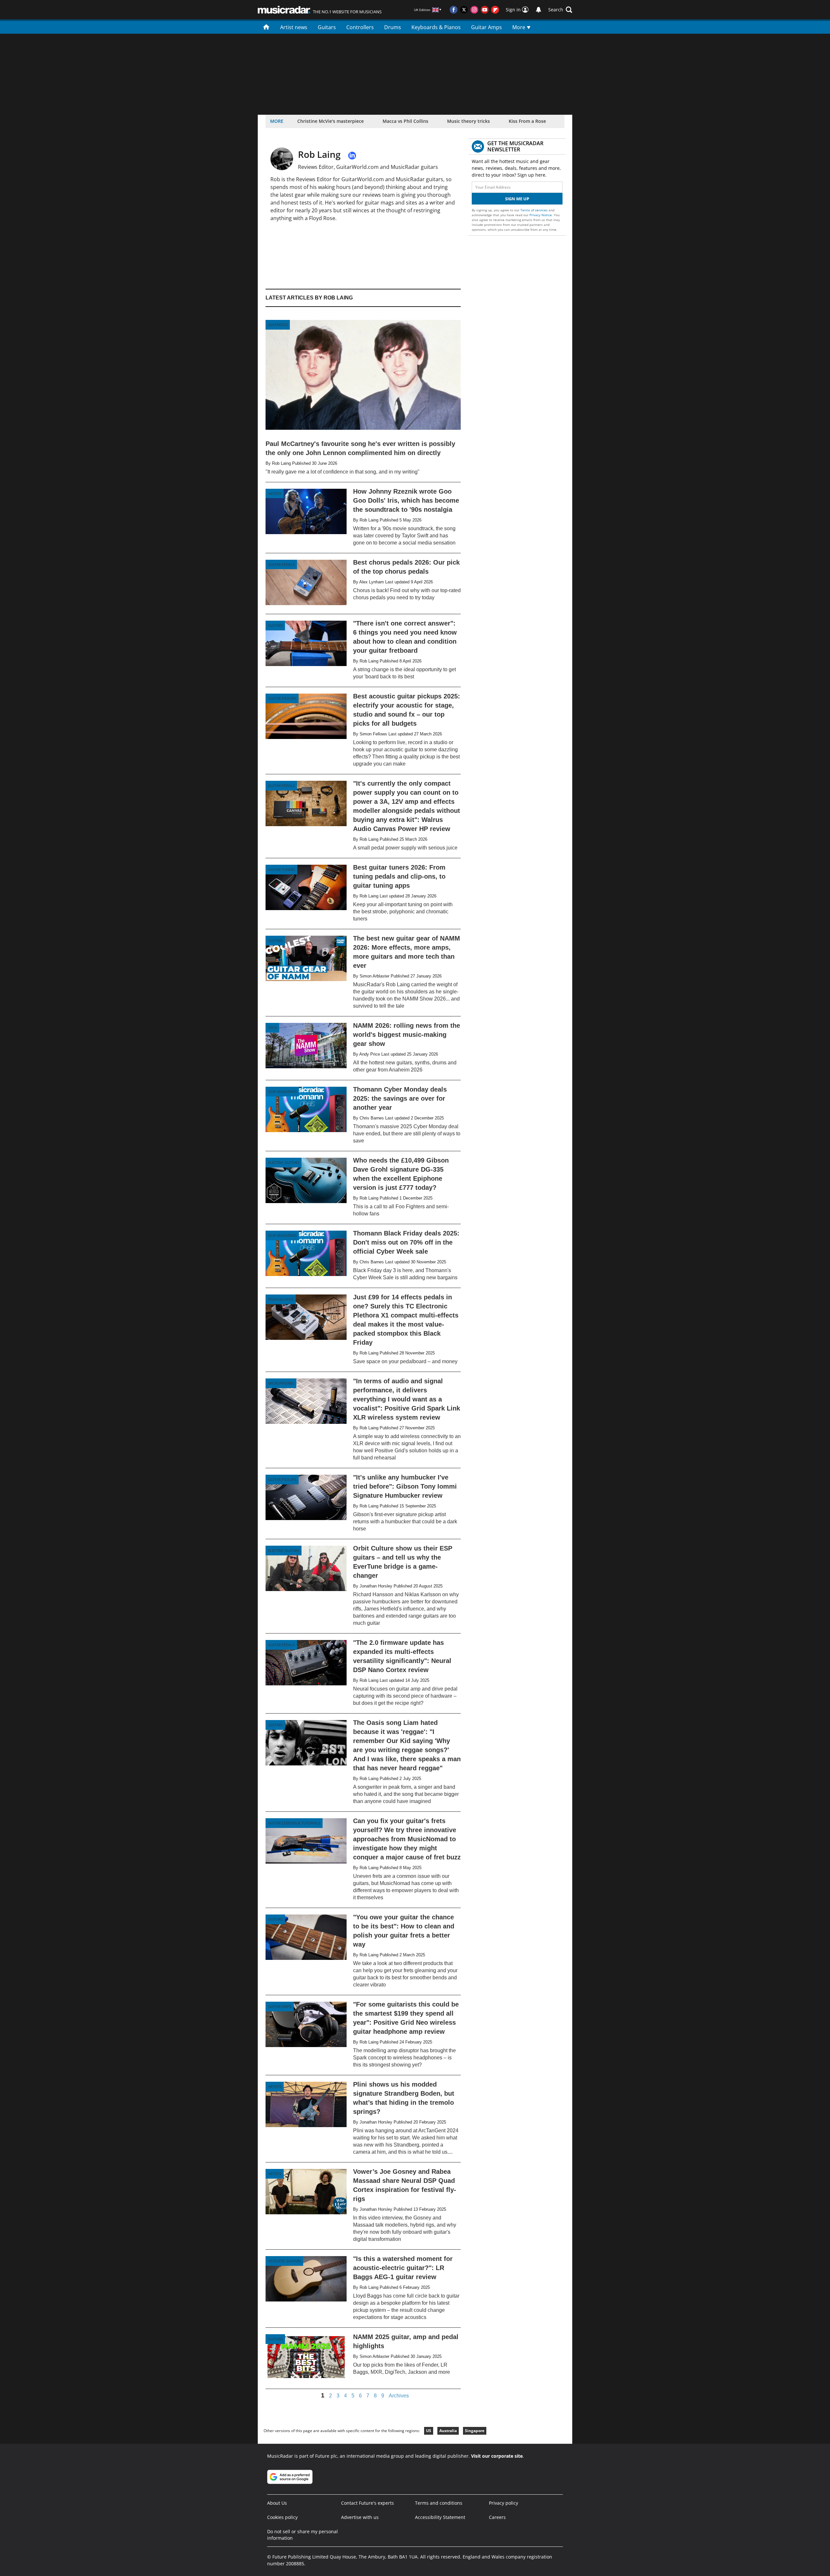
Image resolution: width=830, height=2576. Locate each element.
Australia (448, 2431)
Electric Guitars (284, 1162)
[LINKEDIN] (352, 156)
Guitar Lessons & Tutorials (294, 1823)
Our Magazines (282, 1091)
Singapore (475, 2431)
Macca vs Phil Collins (405, 121)
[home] (266, 27)
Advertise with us (360, 2517)
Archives (399, 2396)
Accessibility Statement (440, 2517)
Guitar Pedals (281, 564)
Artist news (294, 27)
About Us (277, 2503)
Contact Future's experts (368, 2503)
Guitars (327, 27)
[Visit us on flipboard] (495, 10)
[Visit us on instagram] (474, 10)
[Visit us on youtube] (485, 10)
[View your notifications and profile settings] (539, 10)
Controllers (360, 27)
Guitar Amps (486, 27)
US (429, 2431)
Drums (393, 27)
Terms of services (534, 210)
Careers (497, 2517)
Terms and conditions (439, 2503)
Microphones (281, 1383)
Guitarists (278, 325)
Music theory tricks (468, 121)
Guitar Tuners (282, 869)
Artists (275, 493)
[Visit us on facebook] (454, 10)
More (519, 27)
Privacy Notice (541, 215)
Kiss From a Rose (527, 121)
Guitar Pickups (282, 698)
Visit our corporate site (497, 2456)
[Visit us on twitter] (464, 10)
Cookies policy (282, 2517)
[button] (560, 10)
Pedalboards (281, 1299)
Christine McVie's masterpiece (331, 121)
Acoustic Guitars (285, 2261)
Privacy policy (504, 2503)
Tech (273, 1028)
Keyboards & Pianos (436, 27)
